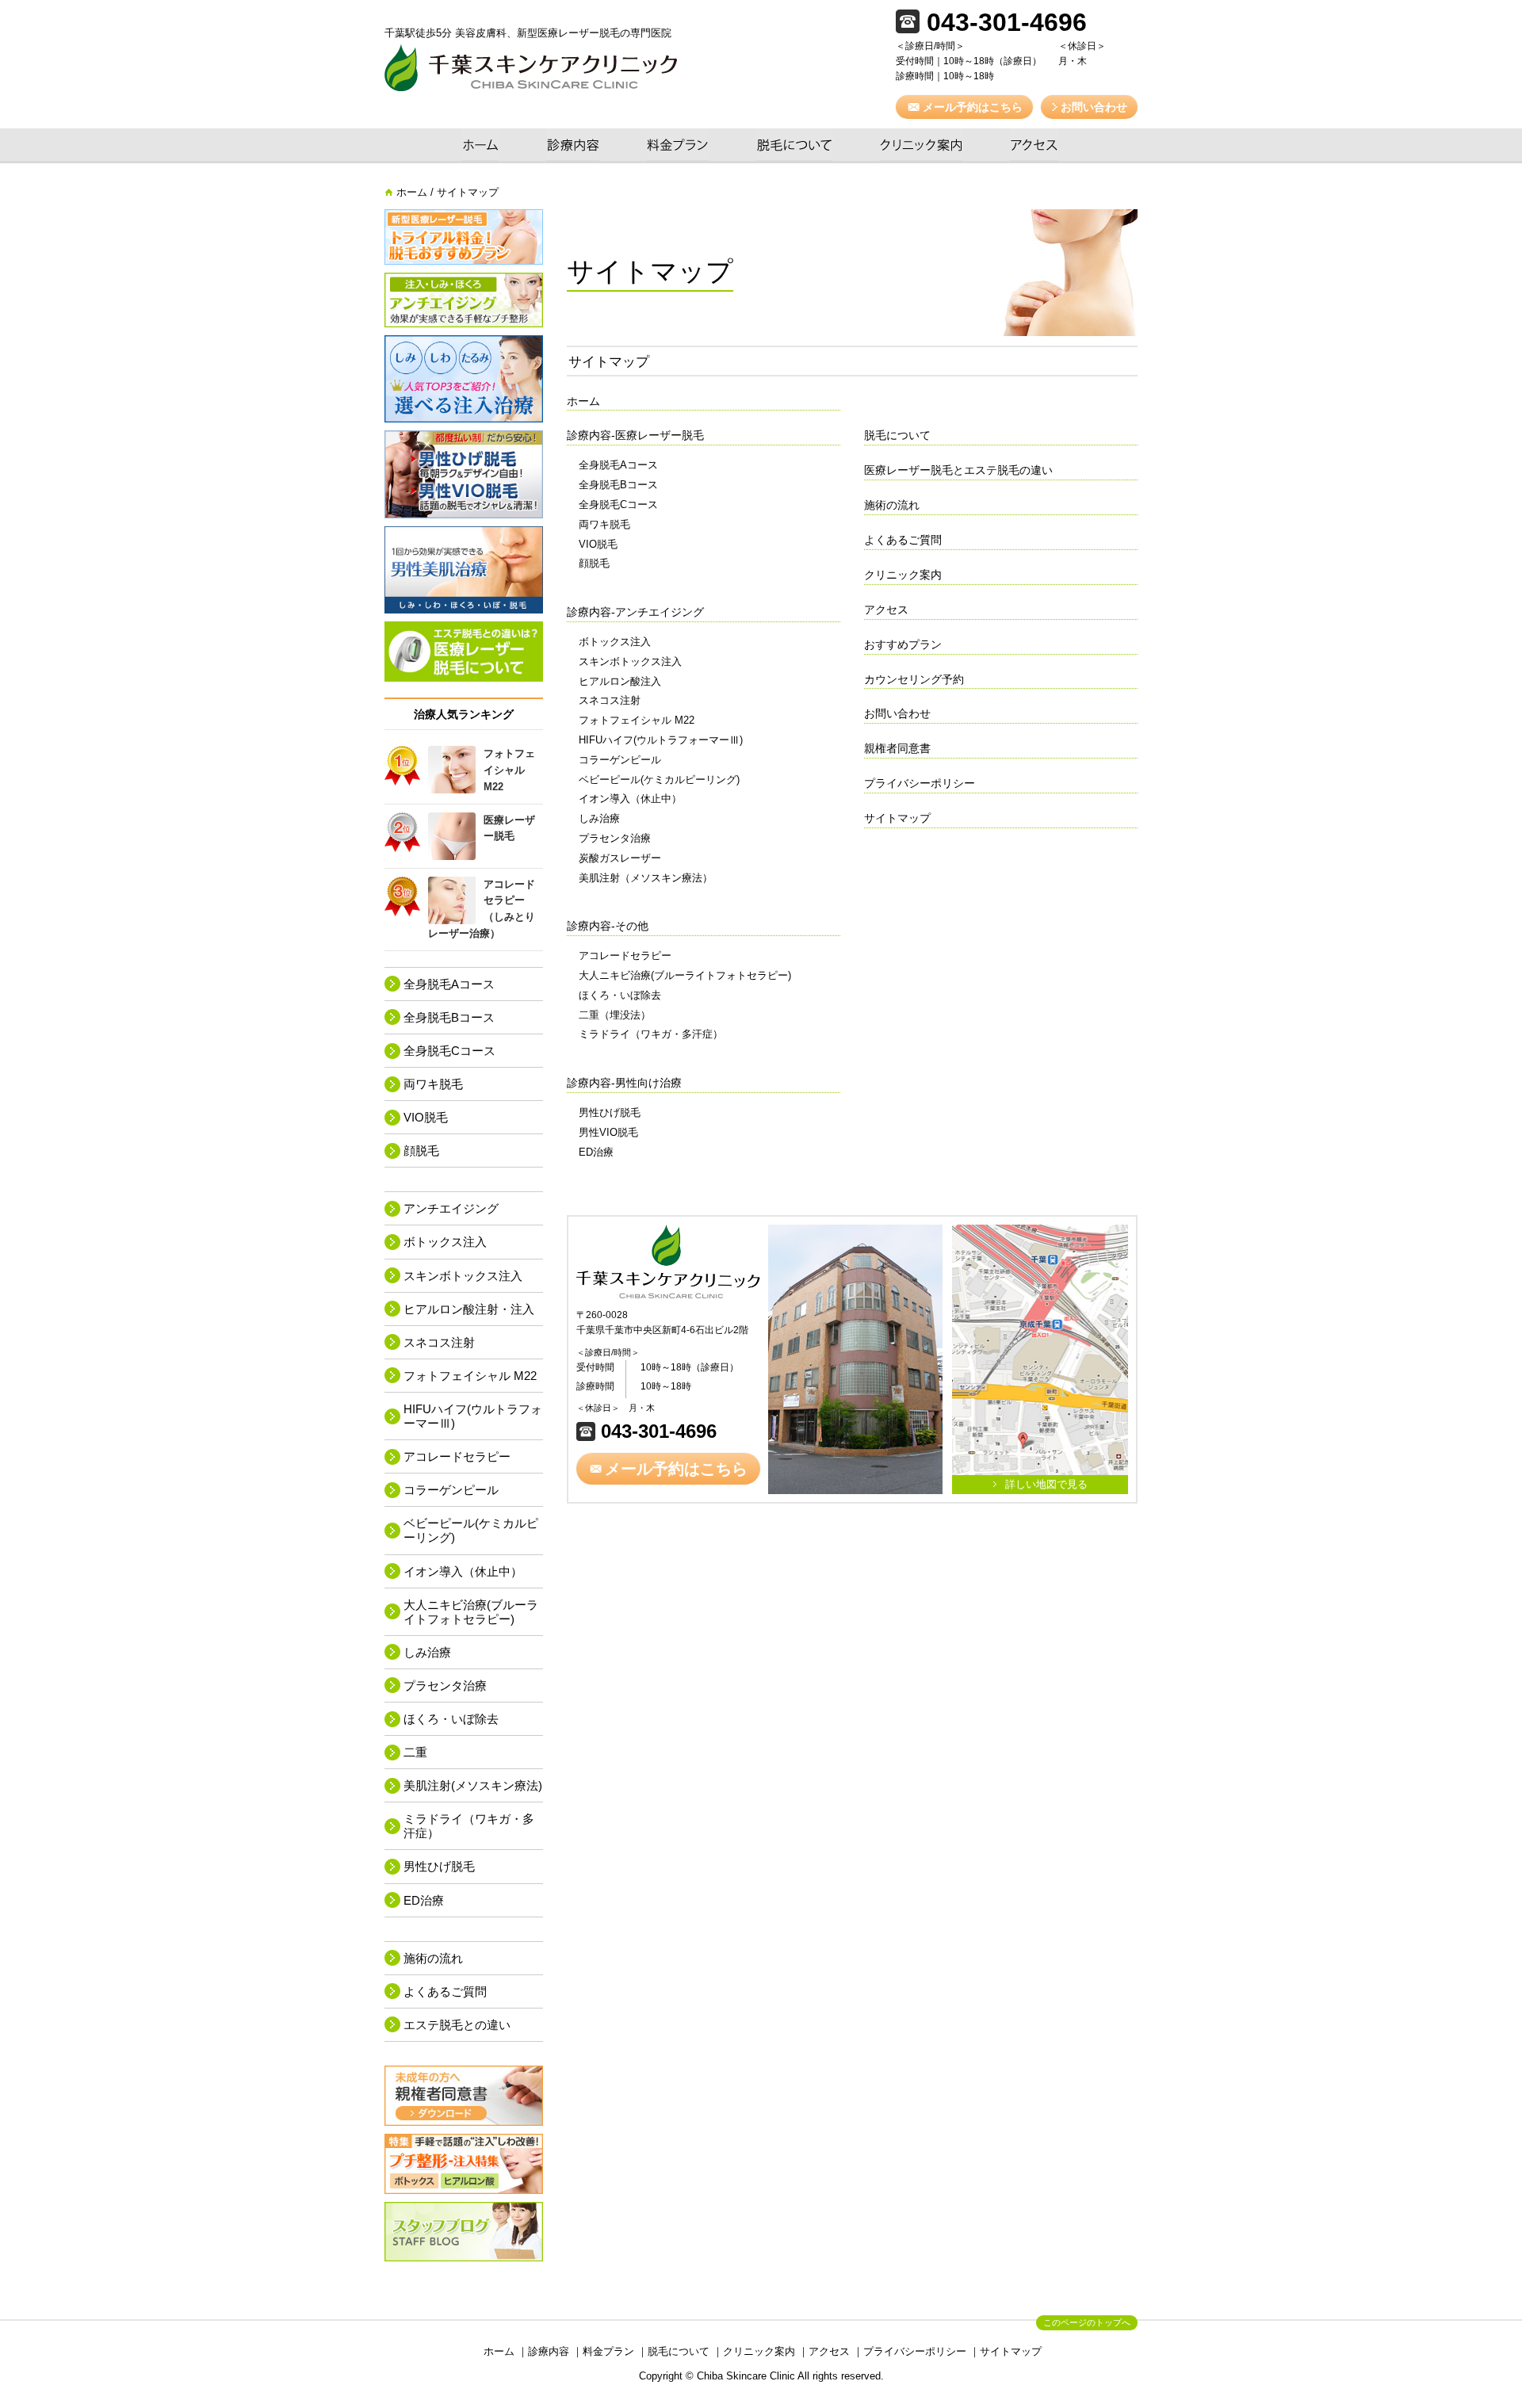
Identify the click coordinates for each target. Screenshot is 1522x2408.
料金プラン (678, 146)
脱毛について (794, 146)
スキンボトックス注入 (630, 661)
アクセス (1034, 146)
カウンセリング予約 (914, 679)
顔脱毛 (594, 563)
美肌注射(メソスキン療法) (473, 1785)
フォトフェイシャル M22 (637, 720)
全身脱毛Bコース (618, 485)
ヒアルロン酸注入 (620, 681)
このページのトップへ (1087, 2322)
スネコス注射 (610, 700)
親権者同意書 (897, 748)
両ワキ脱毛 (604, 524)
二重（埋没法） (615, 1015)
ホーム (480, 146)
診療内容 (573, 146)
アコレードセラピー (625, 956)
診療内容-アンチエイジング (635, 612)
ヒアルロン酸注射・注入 (469, 1309)
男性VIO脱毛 (608, 1132)
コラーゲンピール (620, 760)
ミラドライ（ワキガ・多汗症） (651, 1034)
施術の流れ (892, 505)
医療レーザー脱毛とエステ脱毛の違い (958, 470)
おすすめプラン (903, 644)
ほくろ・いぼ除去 (620, 995)
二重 (415, 1752)
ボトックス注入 (615, 642)
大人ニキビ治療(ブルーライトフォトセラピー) (685, 975)
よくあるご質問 (903, 540)
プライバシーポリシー (920, 783)
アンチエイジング (451, 1208)
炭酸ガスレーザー (620, 858)
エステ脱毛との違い (457, 2025)
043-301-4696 (656, 1431)
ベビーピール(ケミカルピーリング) (659, 780)
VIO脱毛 (598, 544)
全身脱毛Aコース (618, 465)
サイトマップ (897, 818)
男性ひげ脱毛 (610, 1112)
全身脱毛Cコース (618, 505)
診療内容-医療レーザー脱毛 (635, 435)
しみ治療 (599, 818)
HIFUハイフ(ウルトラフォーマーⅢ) (661, 740)
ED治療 (596, 1152)
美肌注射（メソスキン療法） (646, 878)
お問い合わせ (897, 713)
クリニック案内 (921, 146)
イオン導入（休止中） (630, 799)
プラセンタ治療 (615, 838)
